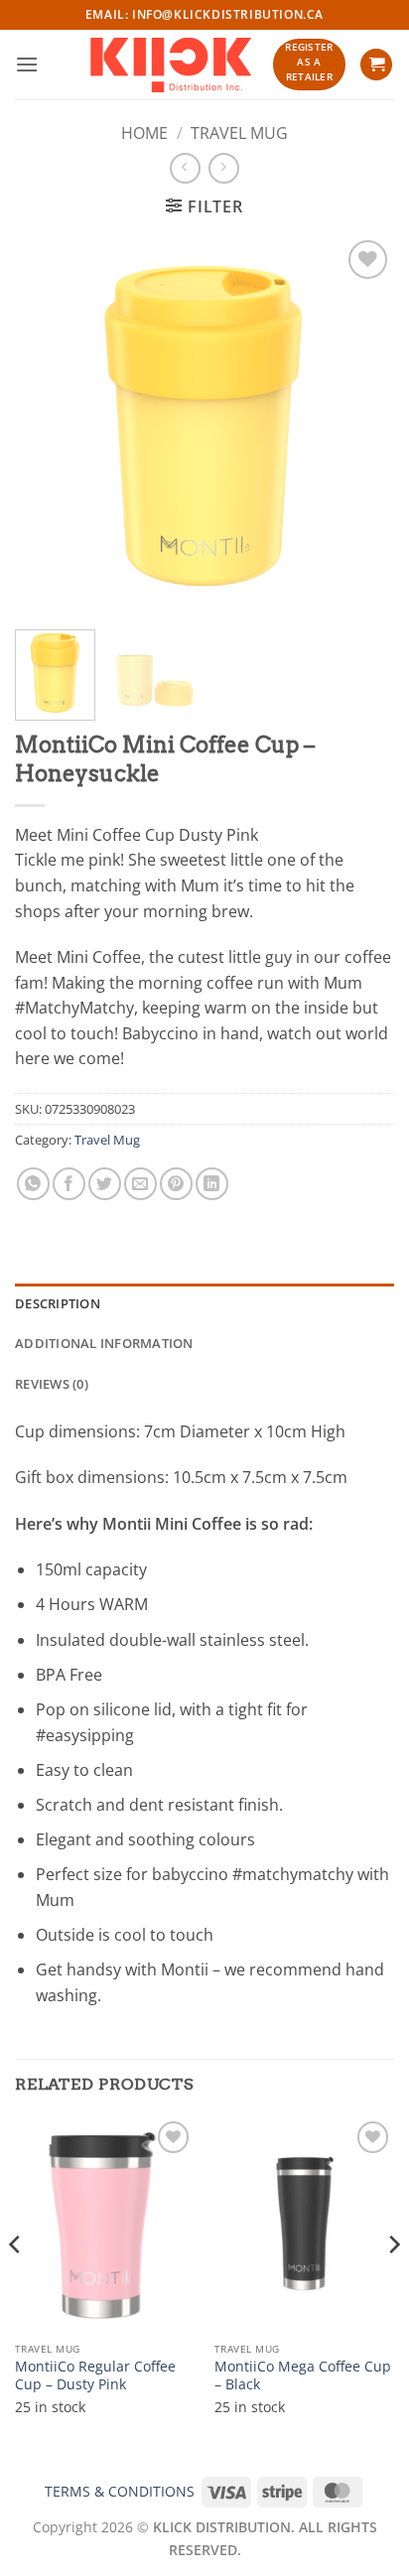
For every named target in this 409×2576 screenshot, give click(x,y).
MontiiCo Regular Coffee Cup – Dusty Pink (95, 2375)
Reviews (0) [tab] (52, 1384)
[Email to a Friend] (140, 1184)
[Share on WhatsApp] (33, 1184)
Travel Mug (239, 133)
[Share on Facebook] (69, 1184)
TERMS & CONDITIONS (120, 2491)
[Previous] (48, 425)
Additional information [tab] (104, 1343)
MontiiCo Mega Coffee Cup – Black (303, 2375)
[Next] (361, 425)
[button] (27, 64)
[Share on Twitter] (105, 1184)
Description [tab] (58, 1303)
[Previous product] (224, 168)
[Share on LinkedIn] (212, 1184)
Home (144, 133)
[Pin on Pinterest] (176, 1184)
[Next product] (185, 168)
